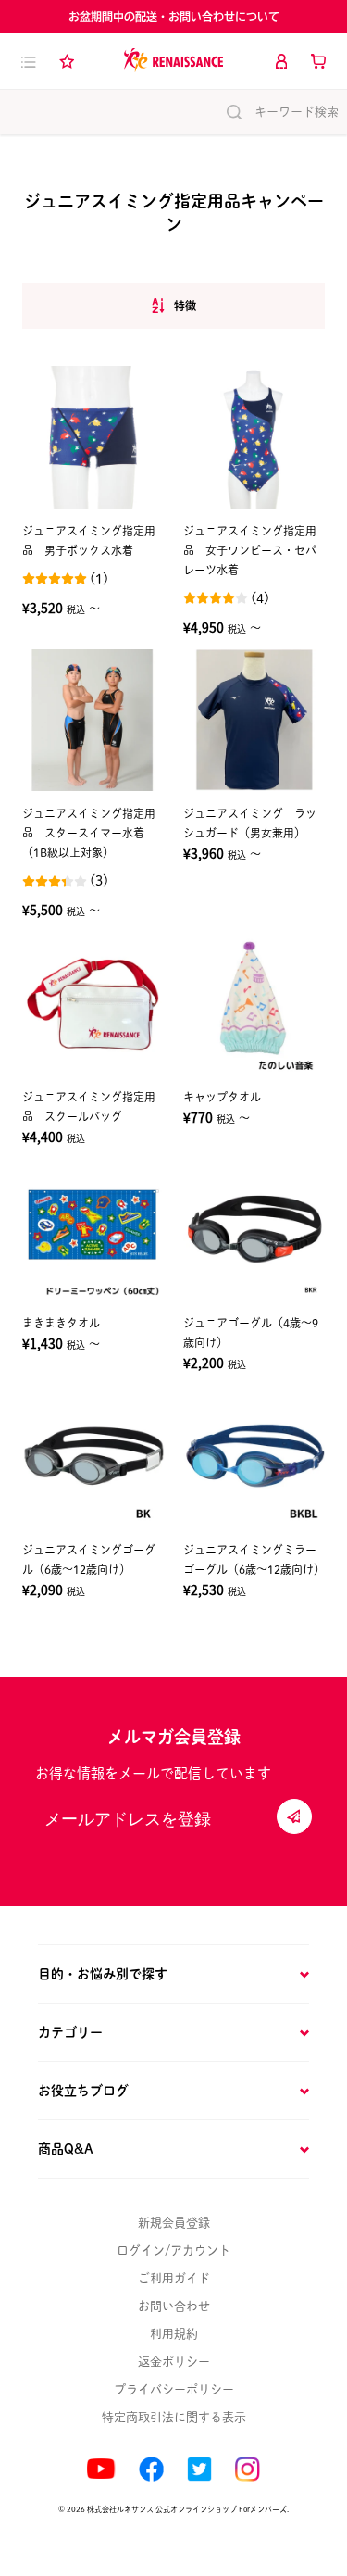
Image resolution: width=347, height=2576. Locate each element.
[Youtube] (101, 2469)
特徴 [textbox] (185, 306)
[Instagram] (248, 2469)
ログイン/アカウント (173, 2250)
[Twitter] (199, 2469)
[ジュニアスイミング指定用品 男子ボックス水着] (93, 437)
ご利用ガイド (174, 2278)
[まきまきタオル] (93, 1230)
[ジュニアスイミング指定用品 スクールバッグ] (93, 1003)
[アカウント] (281, 61)
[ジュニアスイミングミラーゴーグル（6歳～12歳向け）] (254, 1456)
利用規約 (174, 2334)
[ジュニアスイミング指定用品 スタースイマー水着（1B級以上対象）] (93, 721)
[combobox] (173, 306)
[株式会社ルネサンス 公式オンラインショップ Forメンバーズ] (173, 61)
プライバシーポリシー (174, 2389)
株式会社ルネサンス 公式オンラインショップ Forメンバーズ (187, 2509)
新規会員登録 (174, 2223)
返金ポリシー (174, 2362)
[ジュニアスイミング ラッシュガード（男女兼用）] (254, 721)
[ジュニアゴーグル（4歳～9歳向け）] (254, 1230)
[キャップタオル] (254, 1003)
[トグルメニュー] (29, 61)
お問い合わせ (174, 2306)
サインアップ (294, 1816)
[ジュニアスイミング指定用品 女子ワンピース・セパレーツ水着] (254, 437)
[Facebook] (151, 2469)
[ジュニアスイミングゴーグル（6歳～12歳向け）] (93, 1456)
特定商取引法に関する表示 (174, 2417)
